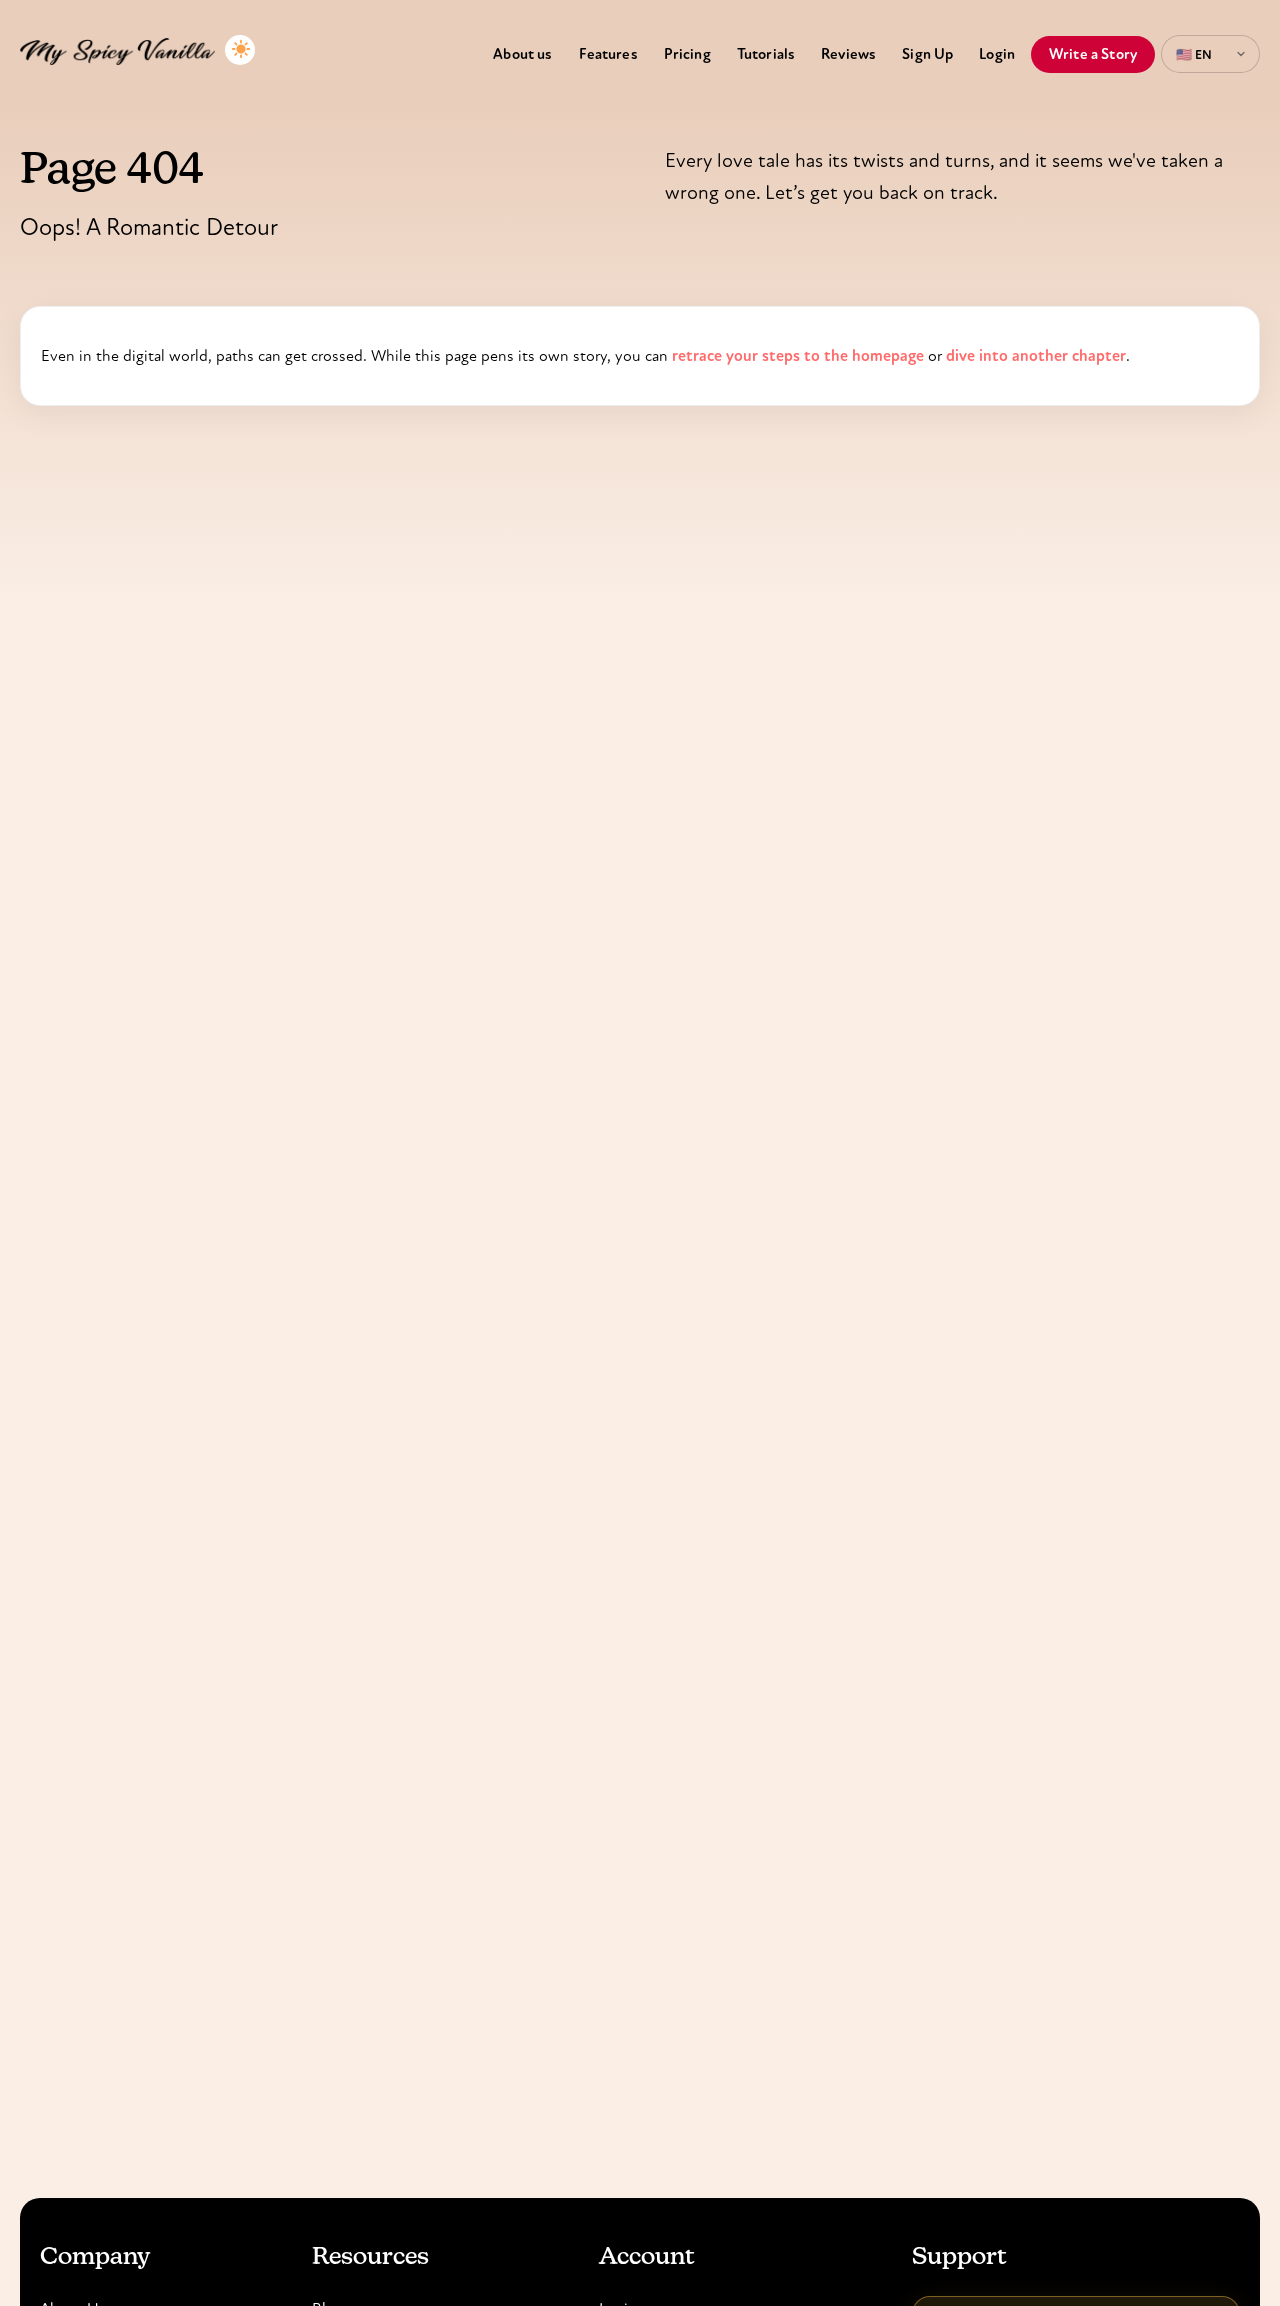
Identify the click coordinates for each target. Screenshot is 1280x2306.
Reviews (848, 54)
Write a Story (1093, 54)
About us (522, 54)
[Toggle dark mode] (240, 50)
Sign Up (927, 54)
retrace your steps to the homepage (798, 355)
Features (608, 54)
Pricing (687, 54)
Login (997, 54)
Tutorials (766, 54)
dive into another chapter (1036, 355)
